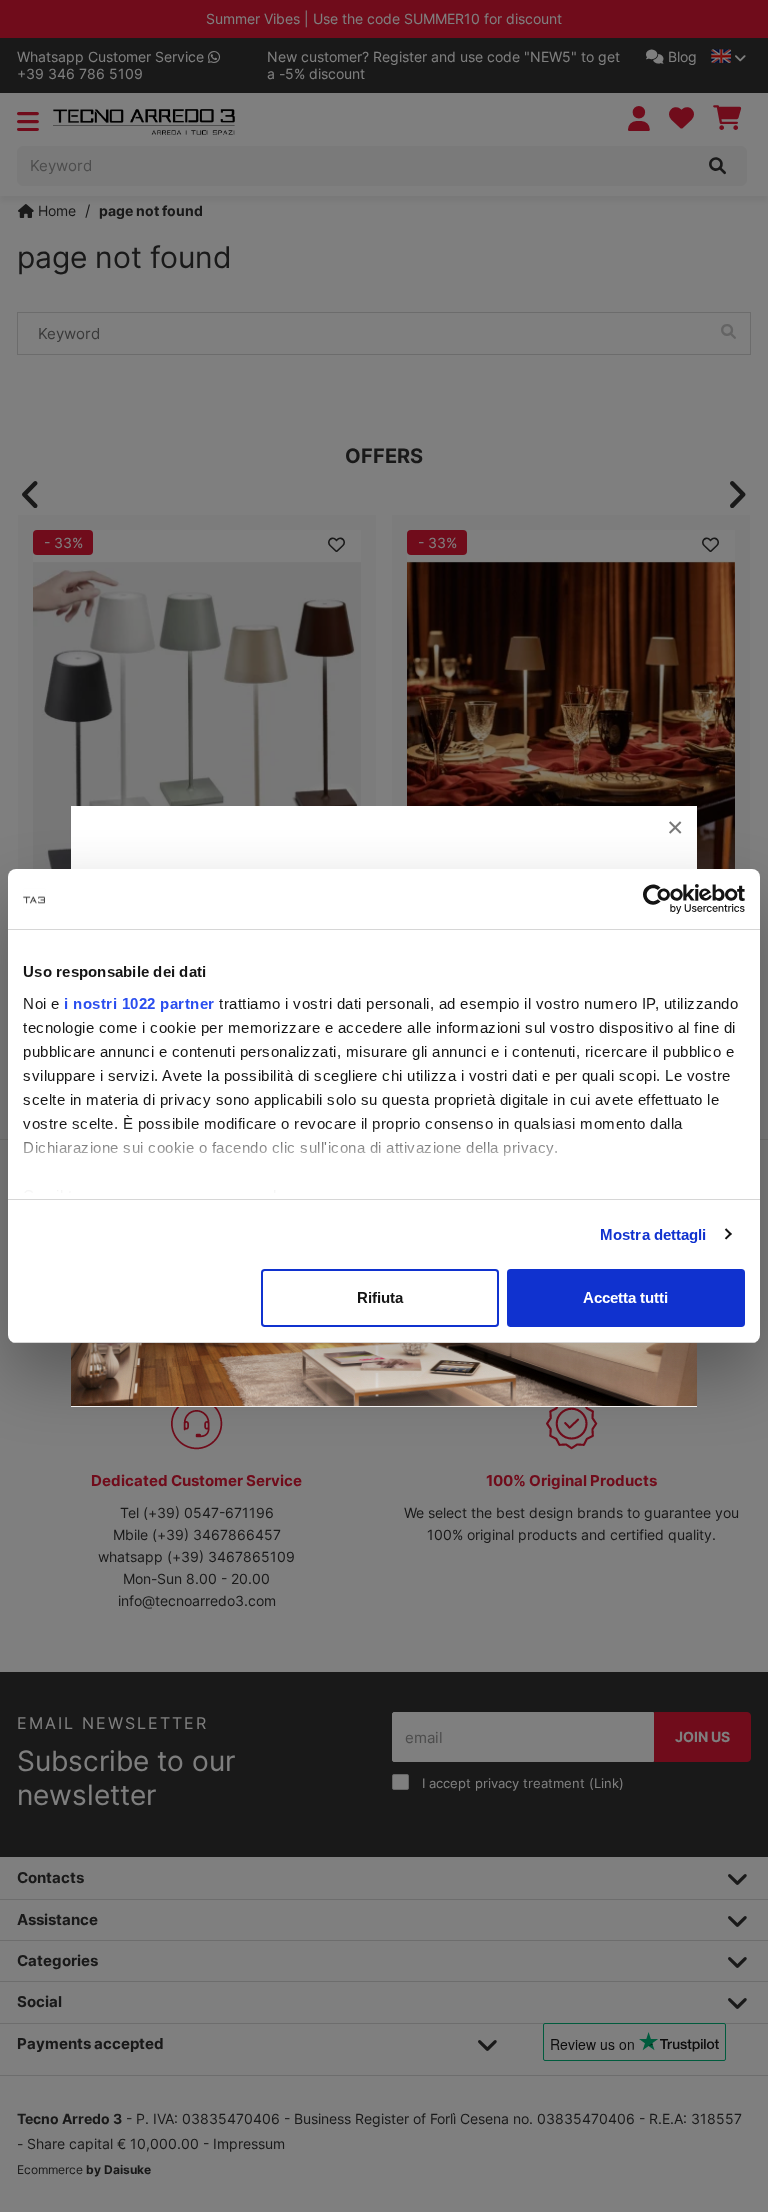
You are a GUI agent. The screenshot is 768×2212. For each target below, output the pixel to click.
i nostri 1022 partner (139, 1003)
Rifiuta (380, 1297)
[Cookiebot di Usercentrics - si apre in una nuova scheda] (657, 899)
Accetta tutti (625, 1297)
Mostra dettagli (653, 1234)
